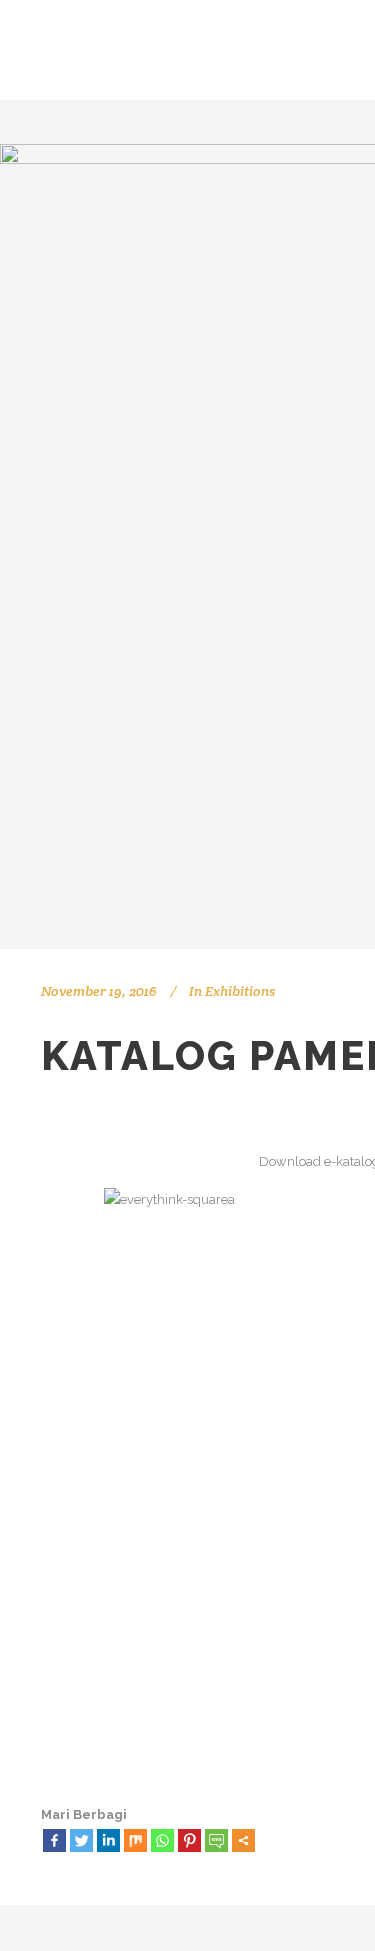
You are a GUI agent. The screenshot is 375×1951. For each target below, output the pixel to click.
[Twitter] (81, 1840)
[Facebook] (54, 1840)
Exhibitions (240, 991)
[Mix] (135, 1840)
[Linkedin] (108, 1840)
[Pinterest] (189, 1840)
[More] (243, 1840)
